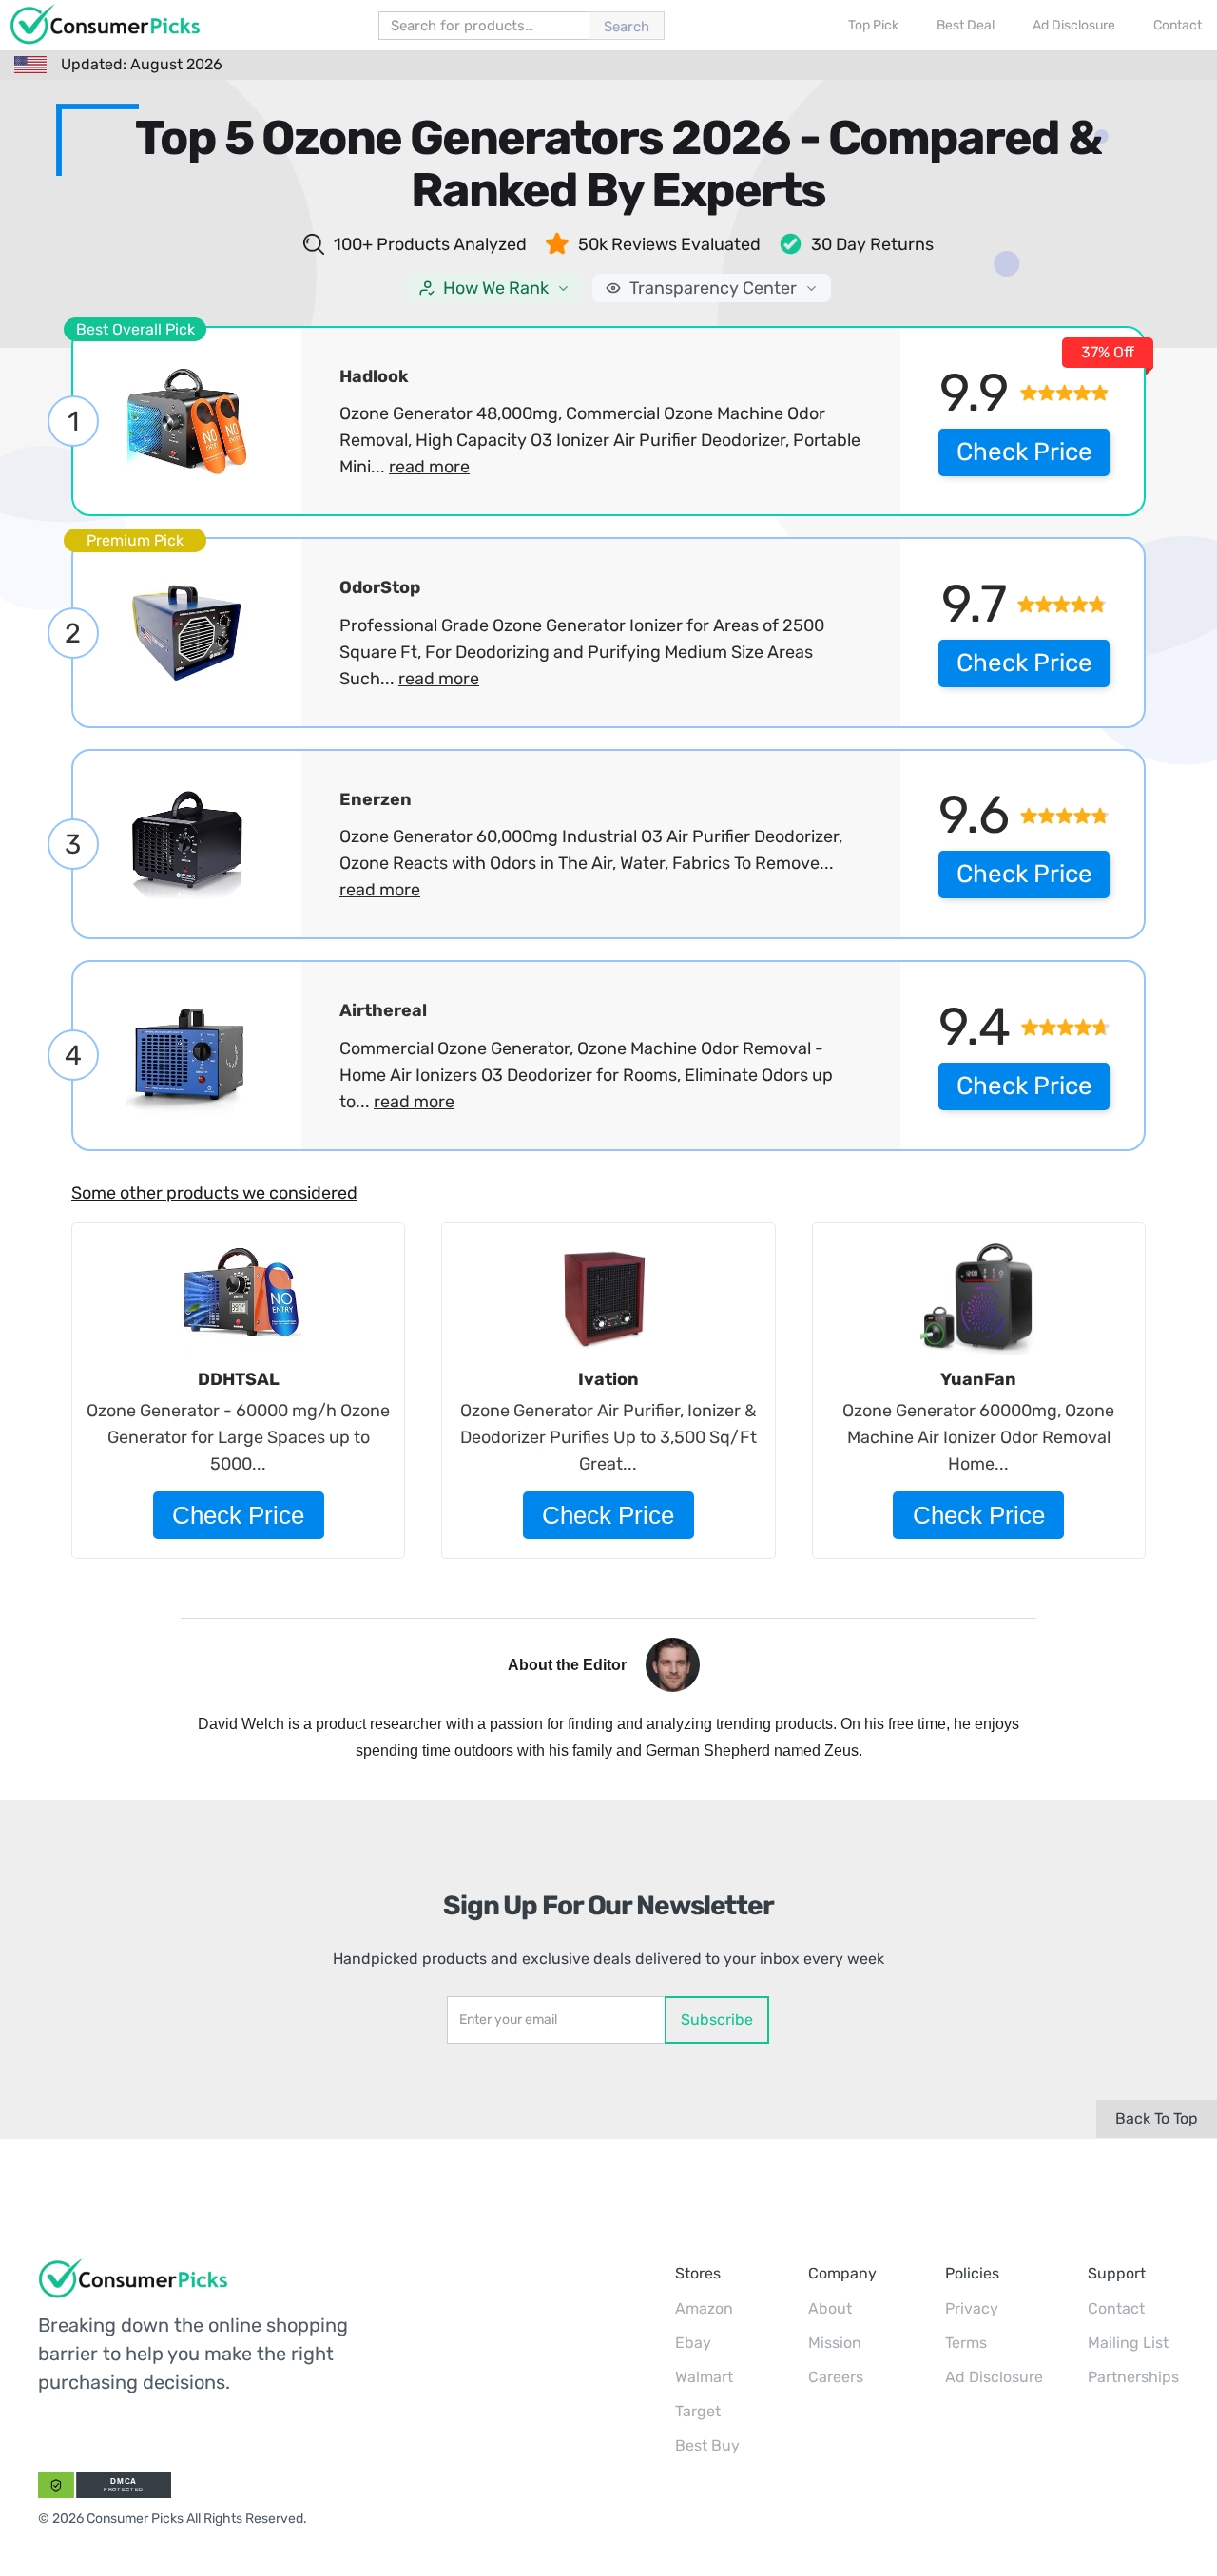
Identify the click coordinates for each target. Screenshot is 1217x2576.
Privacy (972, 2308)
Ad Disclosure (994, 2377)
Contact (1116, 2308)
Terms (966, 2343)
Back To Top (1157, 2118)
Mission (835, 2343)
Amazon (704, 2308)
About (830, 2308)
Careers (836, 2377)
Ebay (693, 2343)
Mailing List (1128, 2343)
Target (698, 2411)
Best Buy (707, 2445)
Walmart (704, 2377)
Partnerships (1133, 2377)
